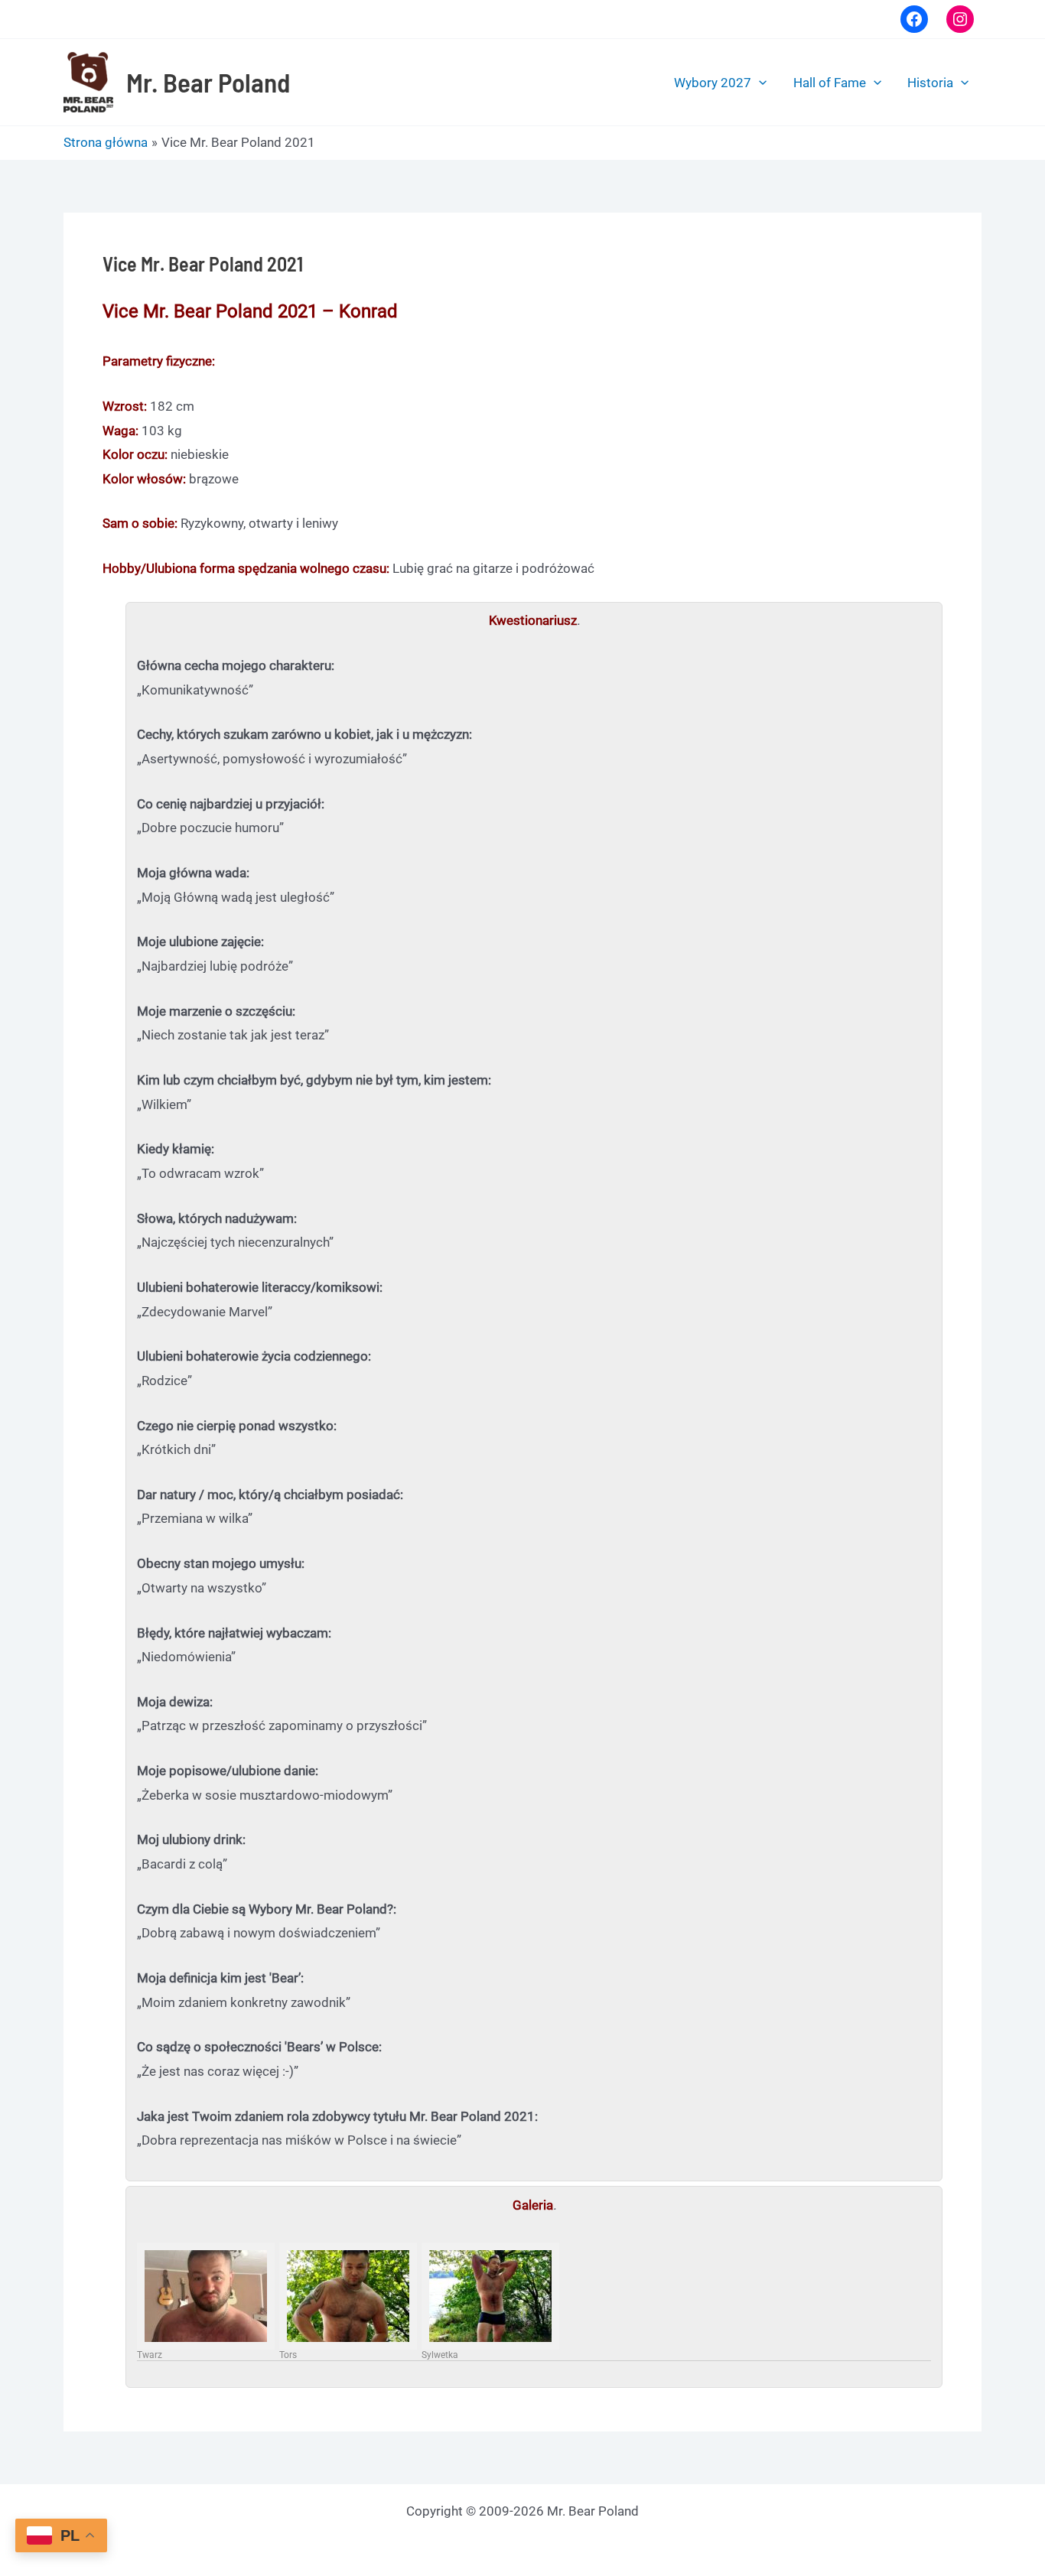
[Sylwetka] (490, 2296)
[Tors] (348, 2296)
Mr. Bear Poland (208, 82)
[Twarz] (206, 2296)
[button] (759, 83)
